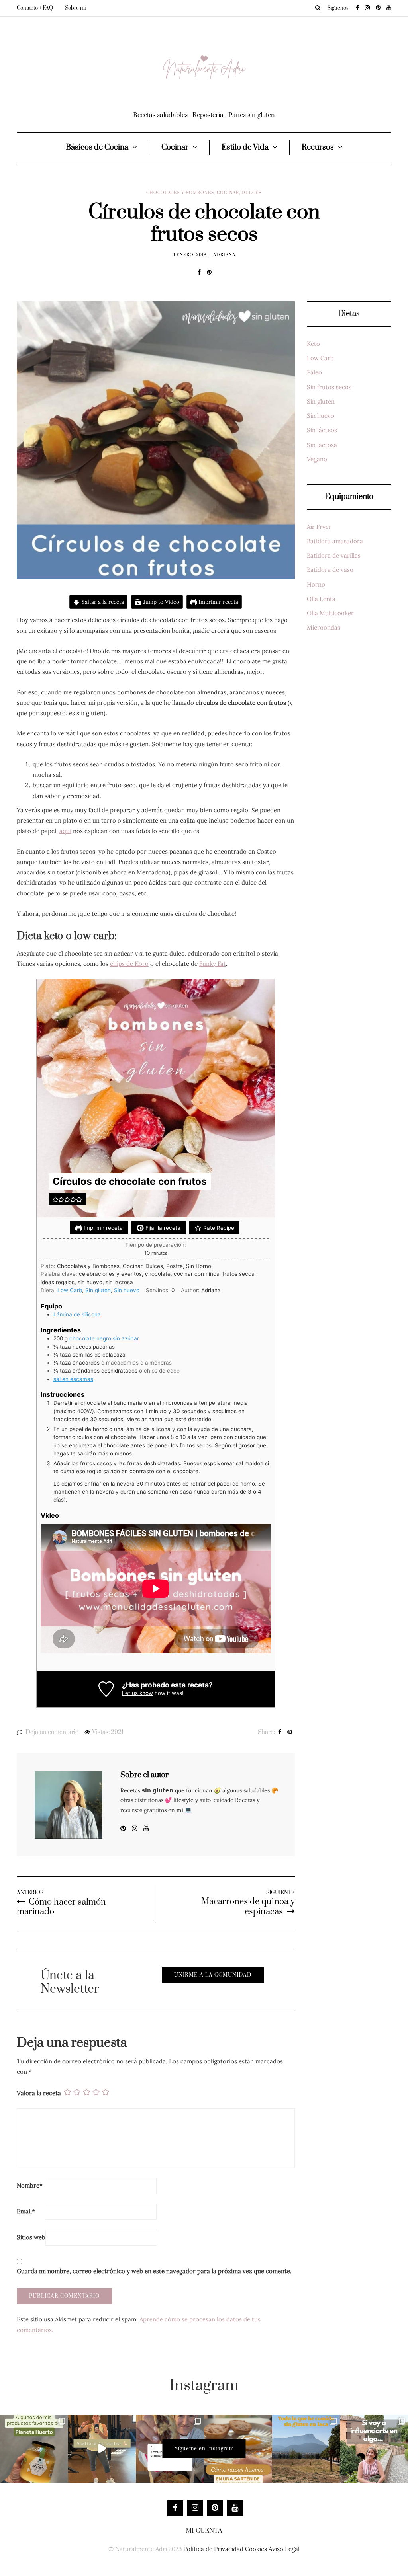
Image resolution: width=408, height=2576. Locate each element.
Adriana (224, 255)
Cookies (256, 2549)
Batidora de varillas (334, 555)
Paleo (314, 372)
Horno (316, 584)
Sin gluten (98, 1290)
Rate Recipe (218, 1228)
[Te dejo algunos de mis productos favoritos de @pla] (34, 2449)
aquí (65, 831)
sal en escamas (73, 1379)
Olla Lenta (321, 599)
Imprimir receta (218, 602)
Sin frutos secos (329, 387)
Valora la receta (39, 2093)
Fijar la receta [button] (162, 1228)
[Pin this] (209, 272)
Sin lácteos (322, 430)
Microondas (324, 627)
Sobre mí (75, 8)
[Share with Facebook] (199, 272)
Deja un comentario (52, 1732)
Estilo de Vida (245, 147)
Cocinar (175, 147)
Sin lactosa (322, 445)
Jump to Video (161, 602)
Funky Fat (213, 964)
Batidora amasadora (335, 541)
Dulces (252, 193)
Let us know (137, 1693)
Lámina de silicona (77, 1314)
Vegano (317, 459)
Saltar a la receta (102, 602)
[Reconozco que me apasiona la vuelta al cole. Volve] (102, 2449)
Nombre (30, 2185)
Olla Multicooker (330, 613)
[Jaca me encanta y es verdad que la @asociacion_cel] (306, 2449)
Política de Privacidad (213, 2549)
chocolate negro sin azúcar (104, 1338)
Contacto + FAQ (35, 8)
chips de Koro (129, 964)
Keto (313, 344)
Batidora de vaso (330, 570)
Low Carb (70, 1290)
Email (26, 2211)
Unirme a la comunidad (213, 1975)
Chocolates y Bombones (180, 193)
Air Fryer (319, 527)
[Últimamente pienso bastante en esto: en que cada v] (374, 2449)
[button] (56, 1199)
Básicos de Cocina (97, 147)
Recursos (318, 147)
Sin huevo (127, 1290)
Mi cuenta (204, 2531)
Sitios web (31, 2237)
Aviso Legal (284, 2549)
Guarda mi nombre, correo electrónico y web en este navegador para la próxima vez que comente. (154, 2271)
